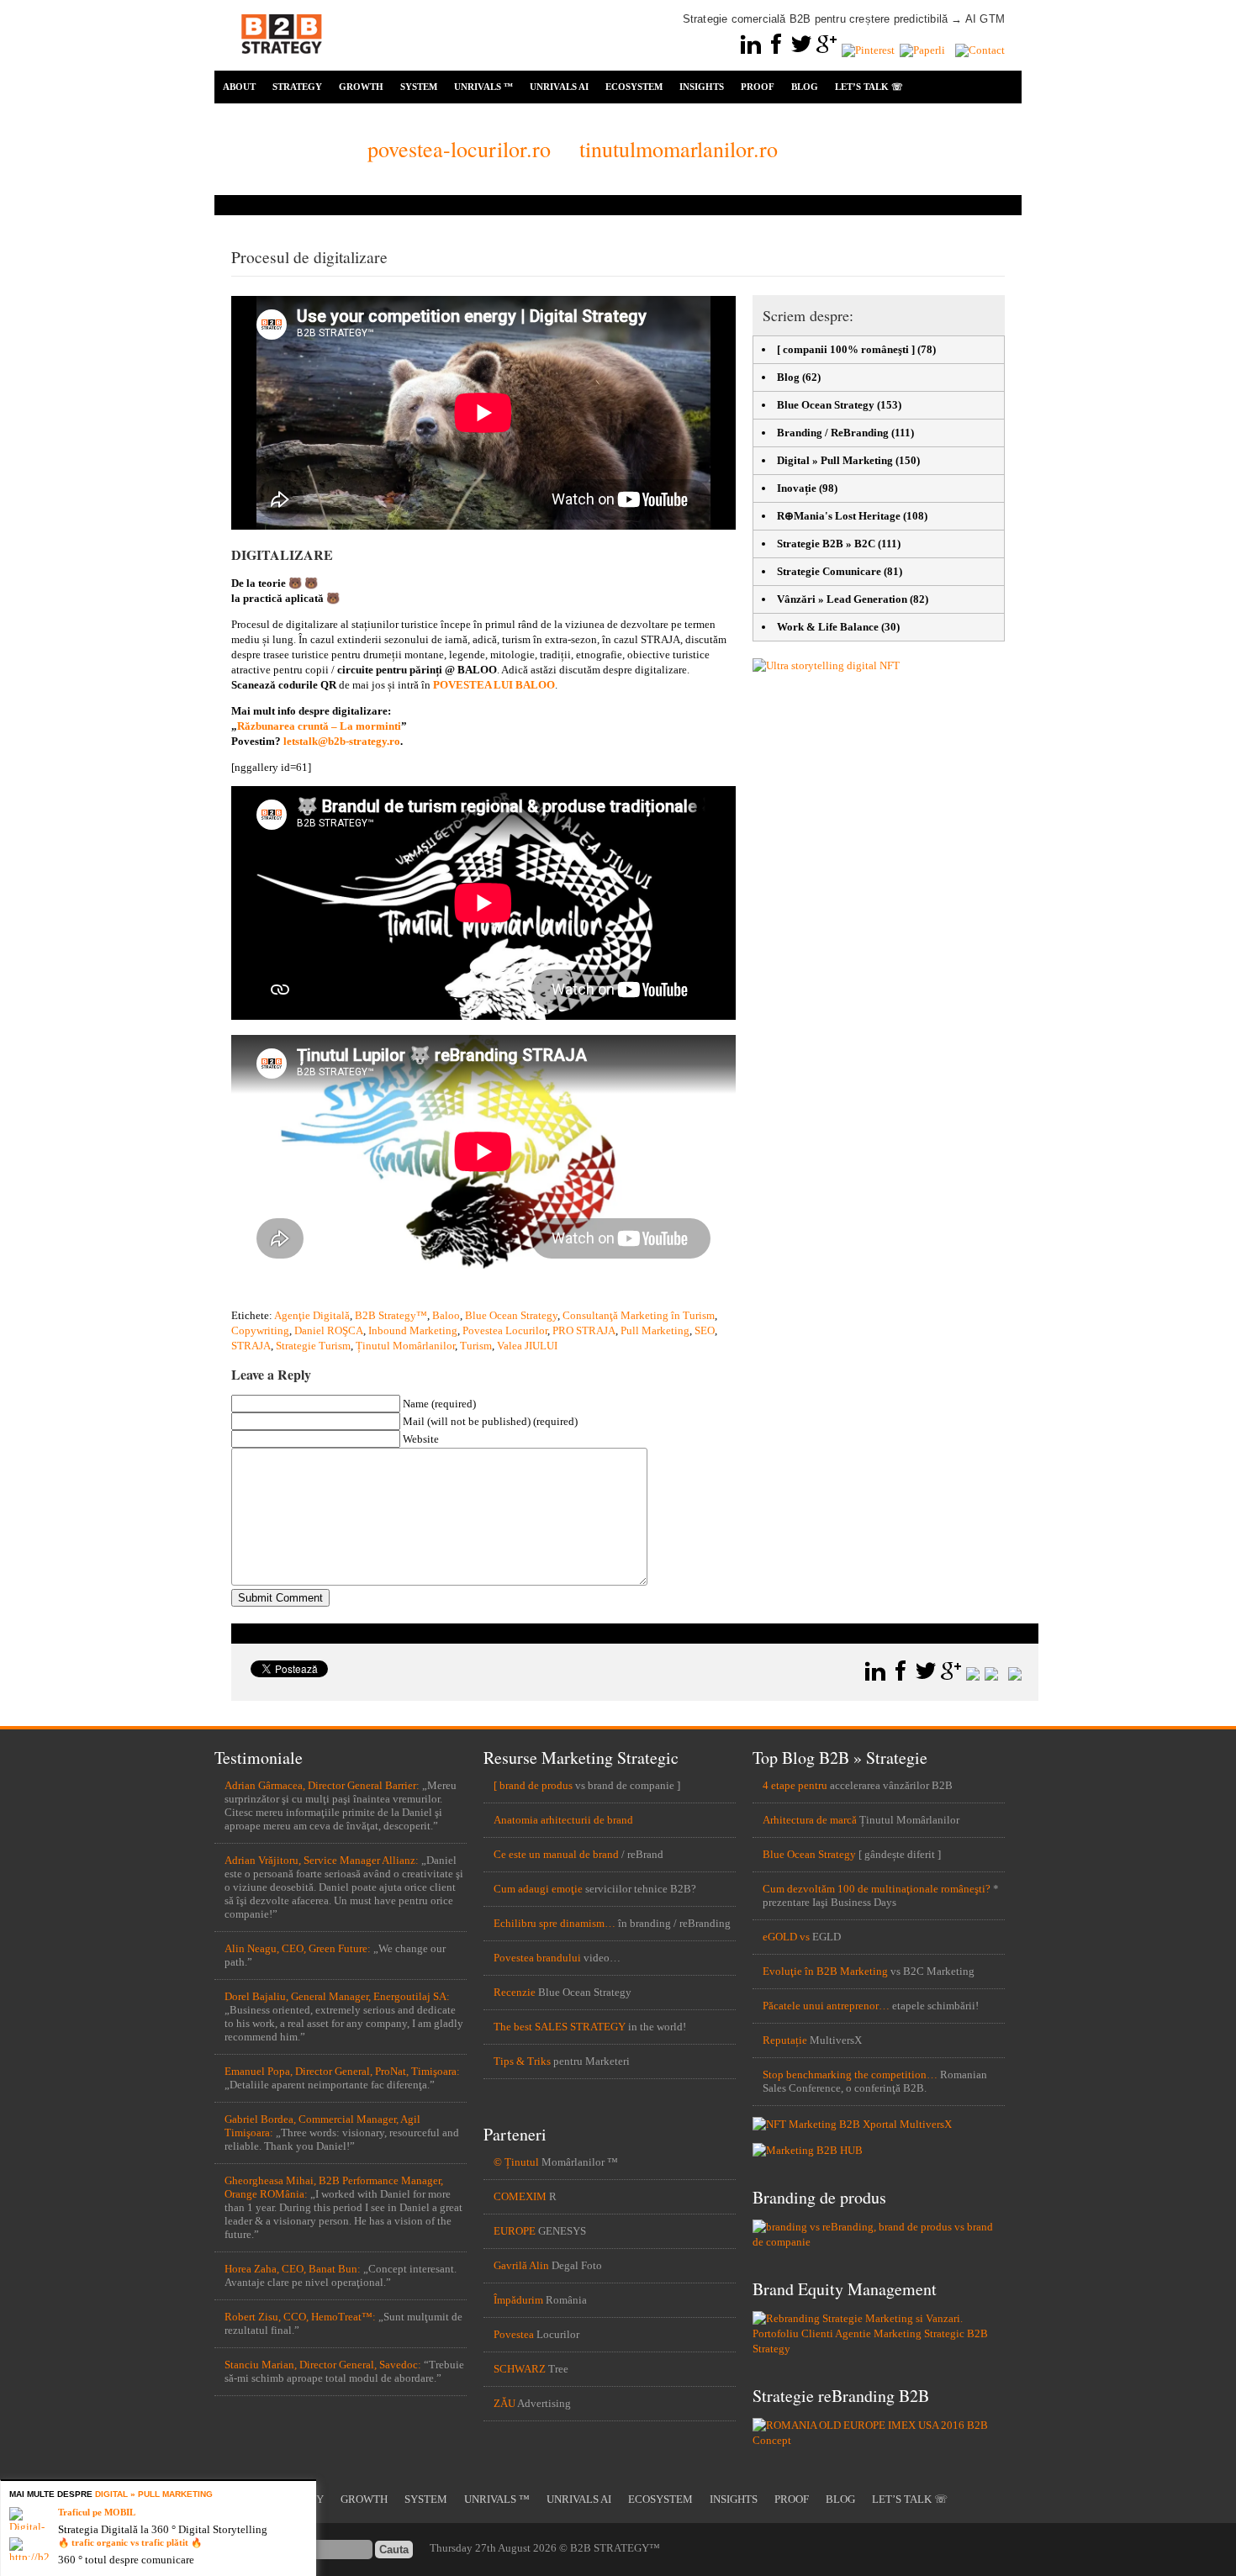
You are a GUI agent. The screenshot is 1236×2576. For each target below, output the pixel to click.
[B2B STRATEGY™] (282, 63)
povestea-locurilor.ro (459, 149)
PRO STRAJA (584, 1330)
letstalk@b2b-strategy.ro (342, 741)
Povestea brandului (537, 1958)
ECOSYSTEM (634, 87)
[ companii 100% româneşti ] (846, 349)
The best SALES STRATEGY (560, 2027)
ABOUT (239, 87)
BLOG (805, 87)
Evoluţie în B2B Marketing (825, 1971)
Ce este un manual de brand (556, 1854)
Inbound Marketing (413, 1330)
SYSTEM (419, 87)
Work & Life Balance (828, 627)
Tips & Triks (522, 2061)
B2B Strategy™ (391, 1315)
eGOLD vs (786, 1937)
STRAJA (251, 1346)
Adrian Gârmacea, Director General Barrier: (322, 1785)
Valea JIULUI (527, 1346)
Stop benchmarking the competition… (850, 2075)
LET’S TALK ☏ (869, 87)
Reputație (785, 2040)
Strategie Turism (313, 1346)
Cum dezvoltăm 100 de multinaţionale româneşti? (877, 1889)
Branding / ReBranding (833, 433)
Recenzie (515, 1992)
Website (421, 1439)
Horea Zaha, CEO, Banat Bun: (293, 2269)
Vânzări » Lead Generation (842, 599)
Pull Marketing (655, 1330)
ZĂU (504, 2403)
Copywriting (260, 1330)
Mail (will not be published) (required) (490, 1421)
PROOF (758, 87)
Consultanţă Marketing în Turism (639, 1315)
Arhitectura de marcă (810, 1820)
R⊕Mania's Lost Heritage (839, 516)
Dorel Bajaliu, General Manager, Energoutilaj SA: (337, 1996)
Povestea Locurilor (505, 1330)
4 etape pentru (795, 1785)
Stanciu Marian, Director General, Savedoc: (323, 2365)
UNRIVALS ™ (483, 87)
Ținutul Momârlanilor (405, 1346)
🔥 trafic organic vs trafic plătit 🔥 (130, 2542)
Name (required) (439, 1404)
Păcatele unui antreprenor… (826, 2006)
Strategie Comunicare (829, 571)
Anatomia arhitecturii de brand (563, 1820)
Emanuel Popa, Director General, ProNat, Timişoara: (342, 2071)
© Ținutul (516, 2162)
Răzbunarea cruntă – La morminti (319, 726)
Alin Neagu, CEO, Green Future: (298, 1948)
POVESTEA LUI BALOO (494, 685)
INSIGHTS (702, 87)
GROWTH (361, 87)
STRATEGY (297, 87)
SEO (705, 1330)
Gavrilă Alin (521, 2265)
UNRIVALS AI (559, 87)
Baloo (446, 1315)
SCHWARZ (520, 2369)
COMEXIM (520, 2196)
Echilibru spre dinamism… (555, 1923)
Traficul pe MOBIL (97, 2512)
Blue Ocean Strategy (511, 1315)
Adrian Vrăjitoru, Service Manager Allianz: (322, 1860)
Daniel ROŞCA (329, 1330)
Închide (306, 2491)
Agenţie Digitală (312, 1315)
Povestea (514, 2334)
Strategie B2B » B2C (826, 544)
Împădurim (518, 2300)
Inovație (797, 488)
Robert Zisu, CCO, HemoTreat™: (300, 2317)
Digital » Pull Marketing (835, 460)
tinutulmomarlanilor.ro (679, 149)
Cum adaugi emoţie (538, 1889)
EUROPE (515, 2231)
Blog (788, 377)
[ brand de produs (533, 1785)
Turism (476, 1346)
